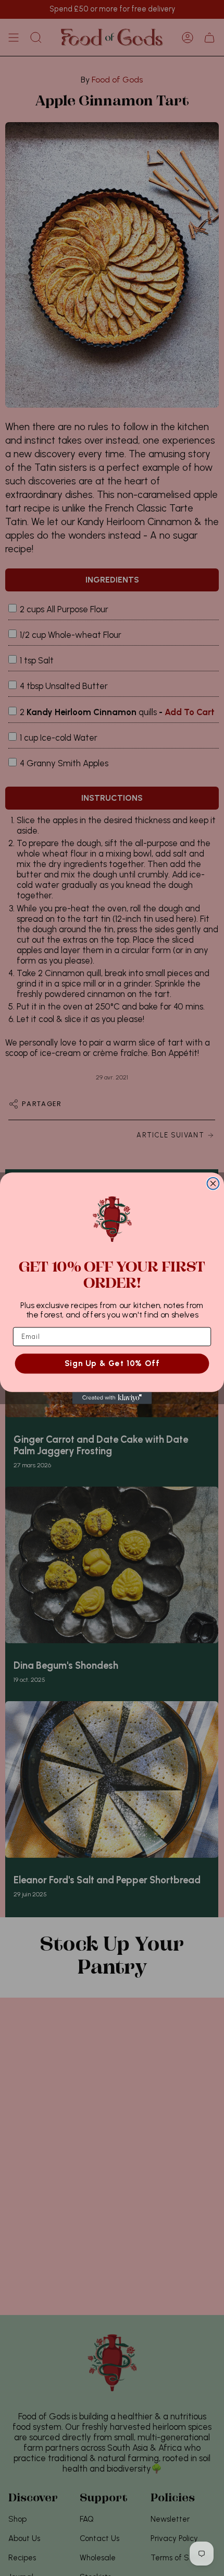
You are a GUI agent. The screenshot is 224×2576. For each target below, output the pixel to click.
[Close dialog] (213, 1183)
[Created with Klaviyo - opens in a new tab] (112, 1398)
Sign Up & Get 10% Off (112, 1363)
